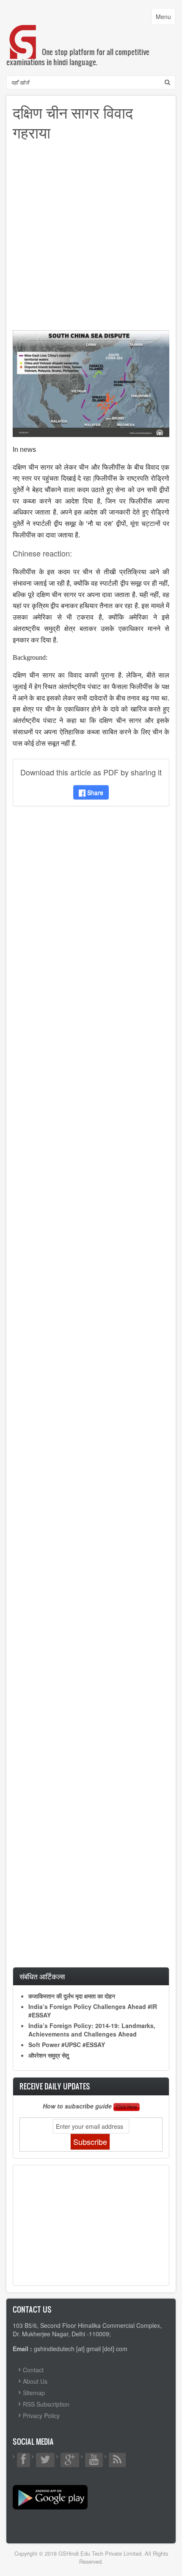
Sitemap (34, 2393)
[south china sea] (91, 382)
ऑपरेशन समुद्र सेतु (49, 2055)
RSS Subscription (46, 2404)
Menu (165, 18)
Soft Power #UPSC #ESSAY (67, 2045)
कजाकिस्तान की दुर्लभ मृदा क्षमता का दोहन (72, 1996)
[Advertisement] (91, 239)
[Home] (23, 33)
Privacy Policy (41, 2416)
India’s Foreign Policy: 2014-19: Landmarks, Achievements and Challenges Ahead (92, 2030)
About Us (35, 2381)
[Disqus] (91, 925)
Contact (33, 2370)
